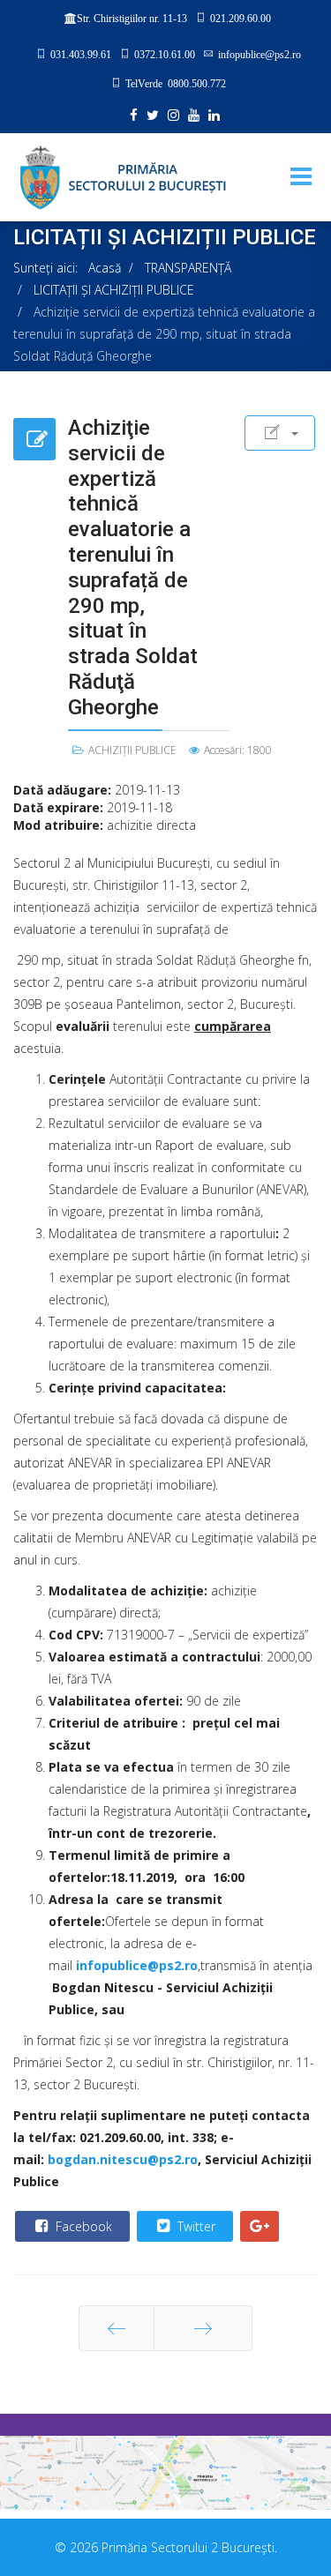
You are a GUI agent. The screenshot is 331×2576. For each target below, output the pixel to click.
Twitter (195, 2226)
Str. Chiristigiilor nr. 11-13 (132, 19)
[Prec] (117, 2328)
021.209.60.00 (241, 18)
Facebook (82, 2226)
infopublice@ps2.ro (260, 54)
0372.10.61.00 (165, 54)
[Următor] (203, 2328)
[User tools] (280, 433)
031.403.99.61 (81, 54)
